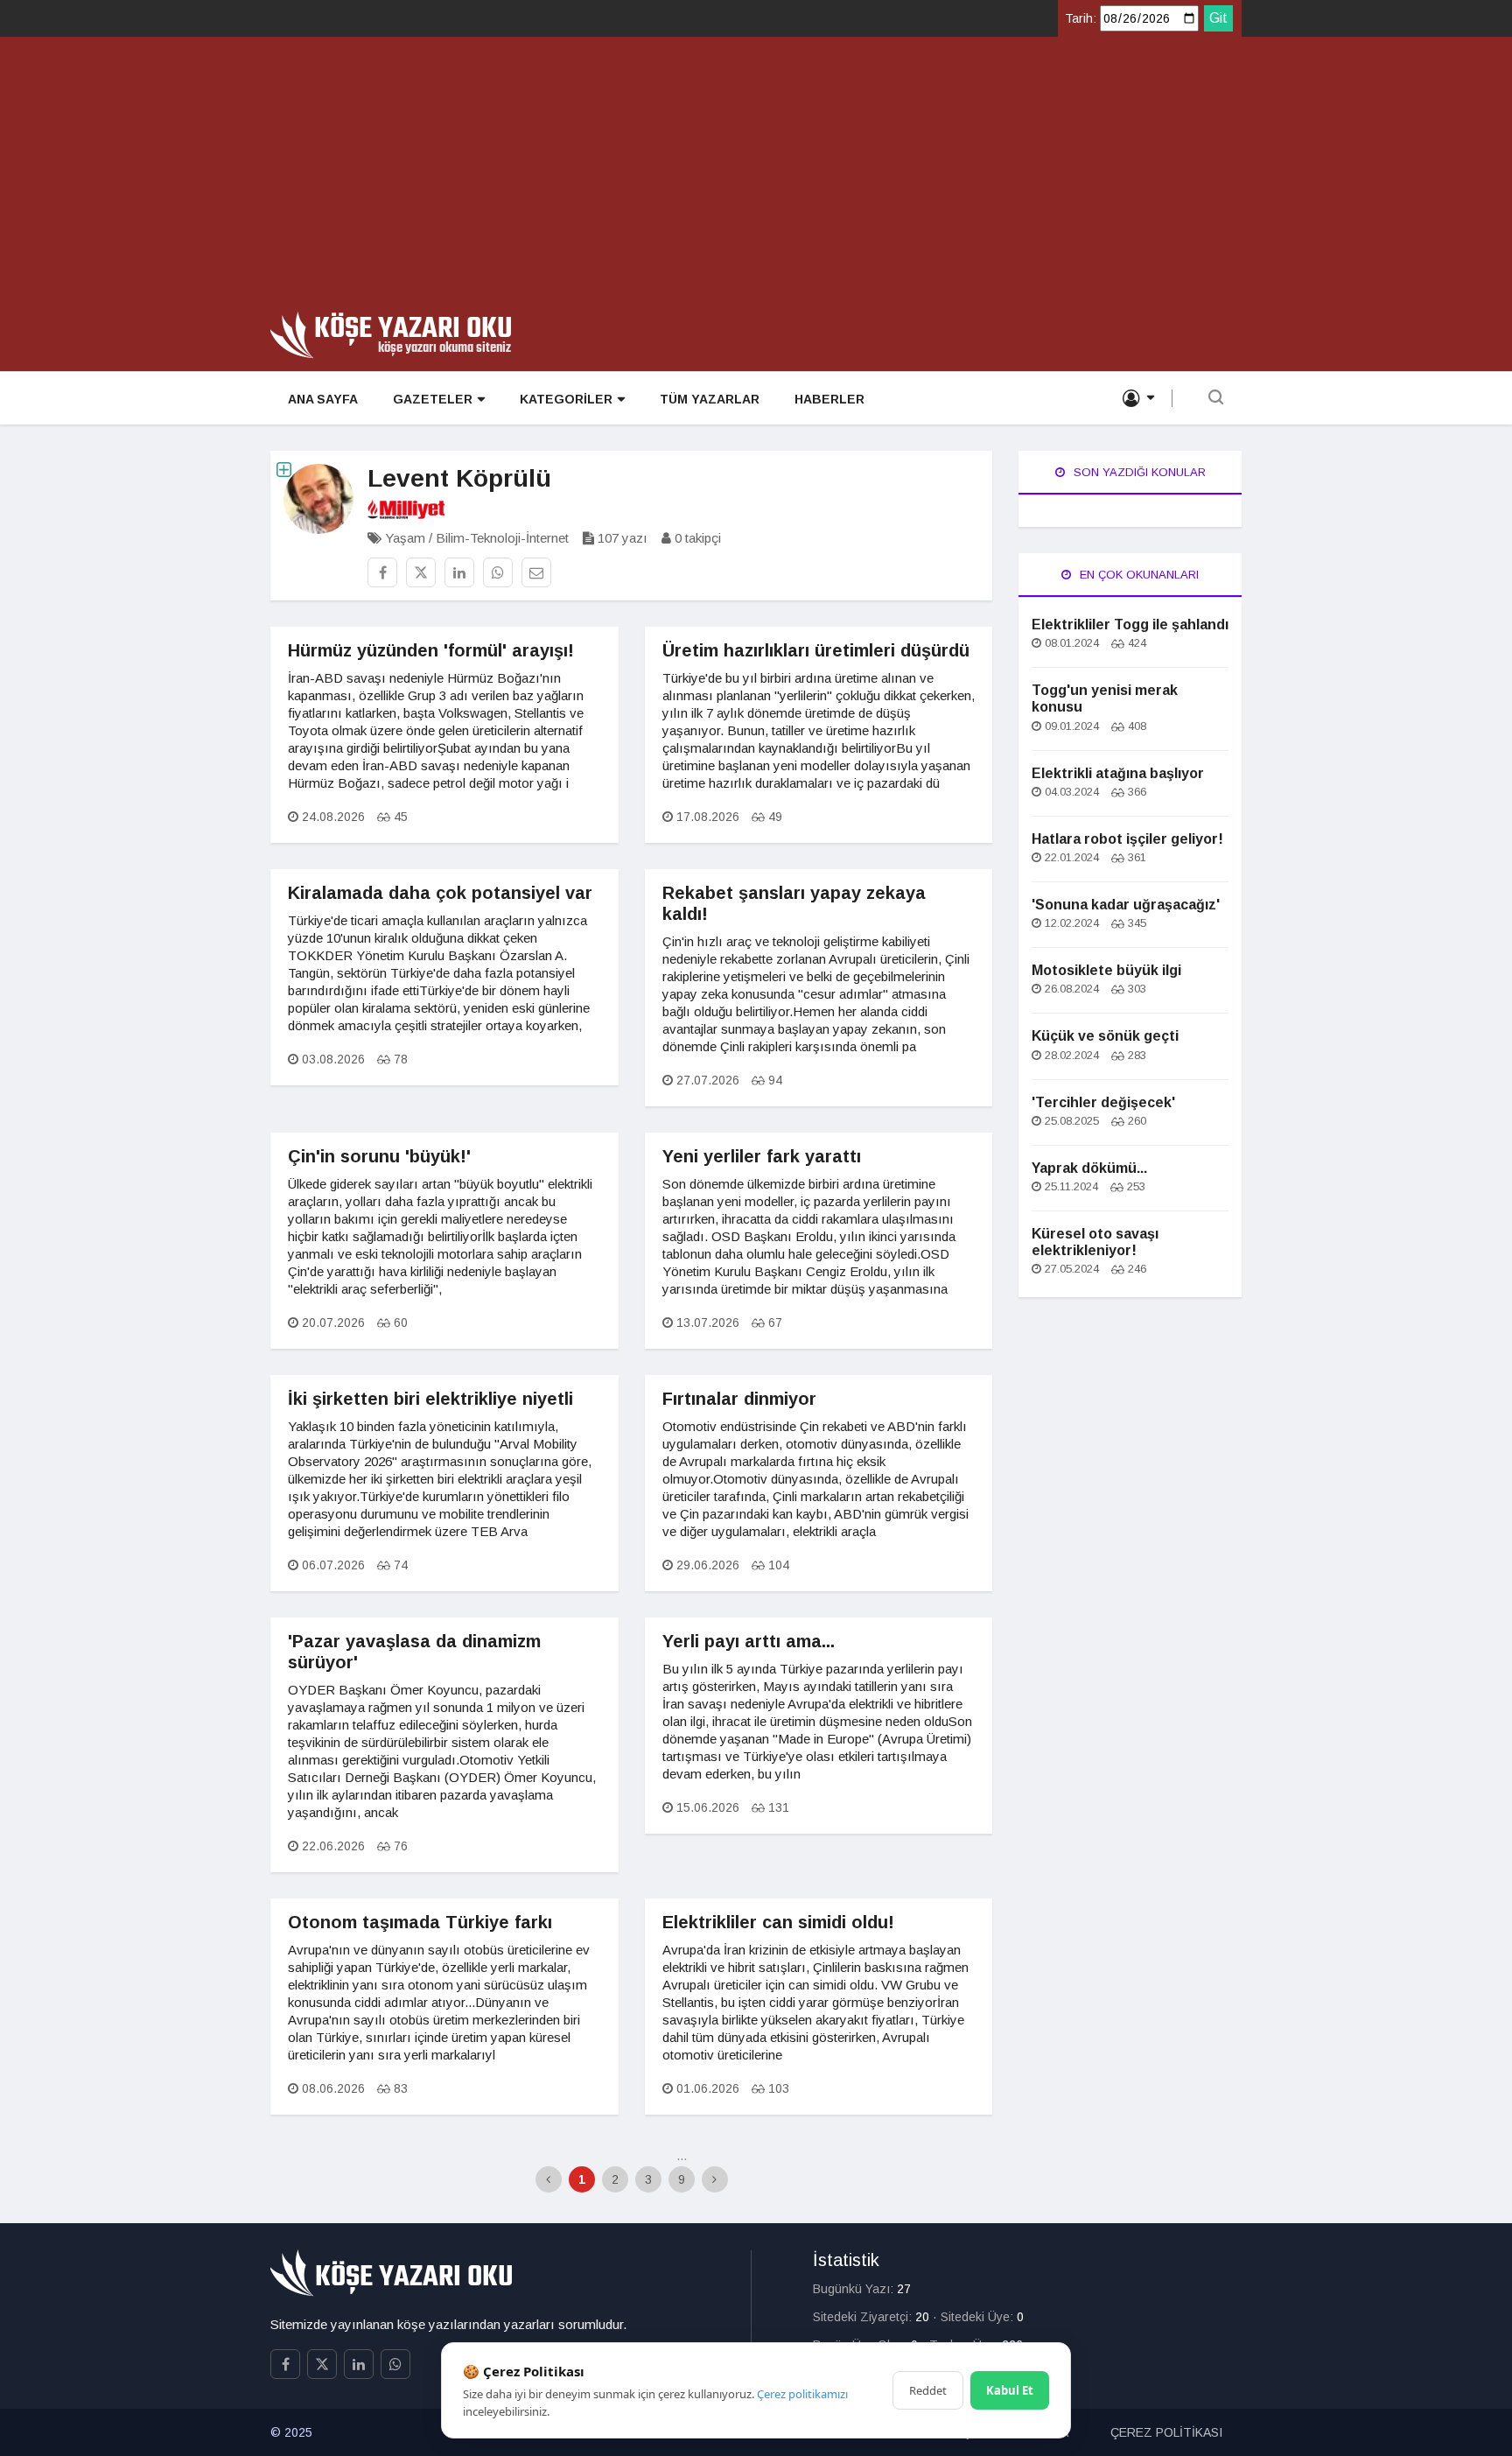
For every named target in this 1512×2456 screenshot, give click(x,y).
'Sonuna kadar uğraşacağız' (1126, 905)
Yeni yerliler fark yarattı (762, 1156)
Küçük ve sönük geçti (1105, 1036)
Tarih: (1081, 18)
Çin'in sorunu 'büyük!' (379, 1156)
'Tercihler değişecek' (1103, 1102)
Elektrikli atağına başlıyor (1118, 773)
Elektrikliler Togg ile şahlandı (1130, 625)
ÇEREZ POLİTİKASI (1166, 2432)
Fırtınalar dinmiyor (739, 1399)
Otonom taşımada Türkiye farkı (420, 1922)
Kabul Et (1010, 2390)
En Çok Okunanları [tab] (1137, 575)
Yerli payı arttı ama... (749, 1641)
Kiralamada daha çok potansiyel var (440, 893)
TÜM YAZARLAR (710, 399)
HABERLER (829, 399)
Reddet (928, 2390)
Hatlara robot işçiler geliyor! (1127, 839)
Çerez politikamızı (802, 2394)
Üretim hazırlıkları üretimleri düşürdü (816, 650)
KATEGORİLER (566, 399)
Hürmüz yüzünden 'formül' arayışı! (431, 650)
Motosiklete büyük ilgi (1106, 970)
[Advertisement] (756, 180)
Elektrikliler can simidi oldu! (778, 1922)
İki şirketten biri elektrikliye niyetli (430, 1399)
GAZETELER (433, 399)
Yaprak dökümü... (1089, 1168)
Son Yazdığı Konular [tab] (1138, 472)
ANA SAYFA (323, 399)
